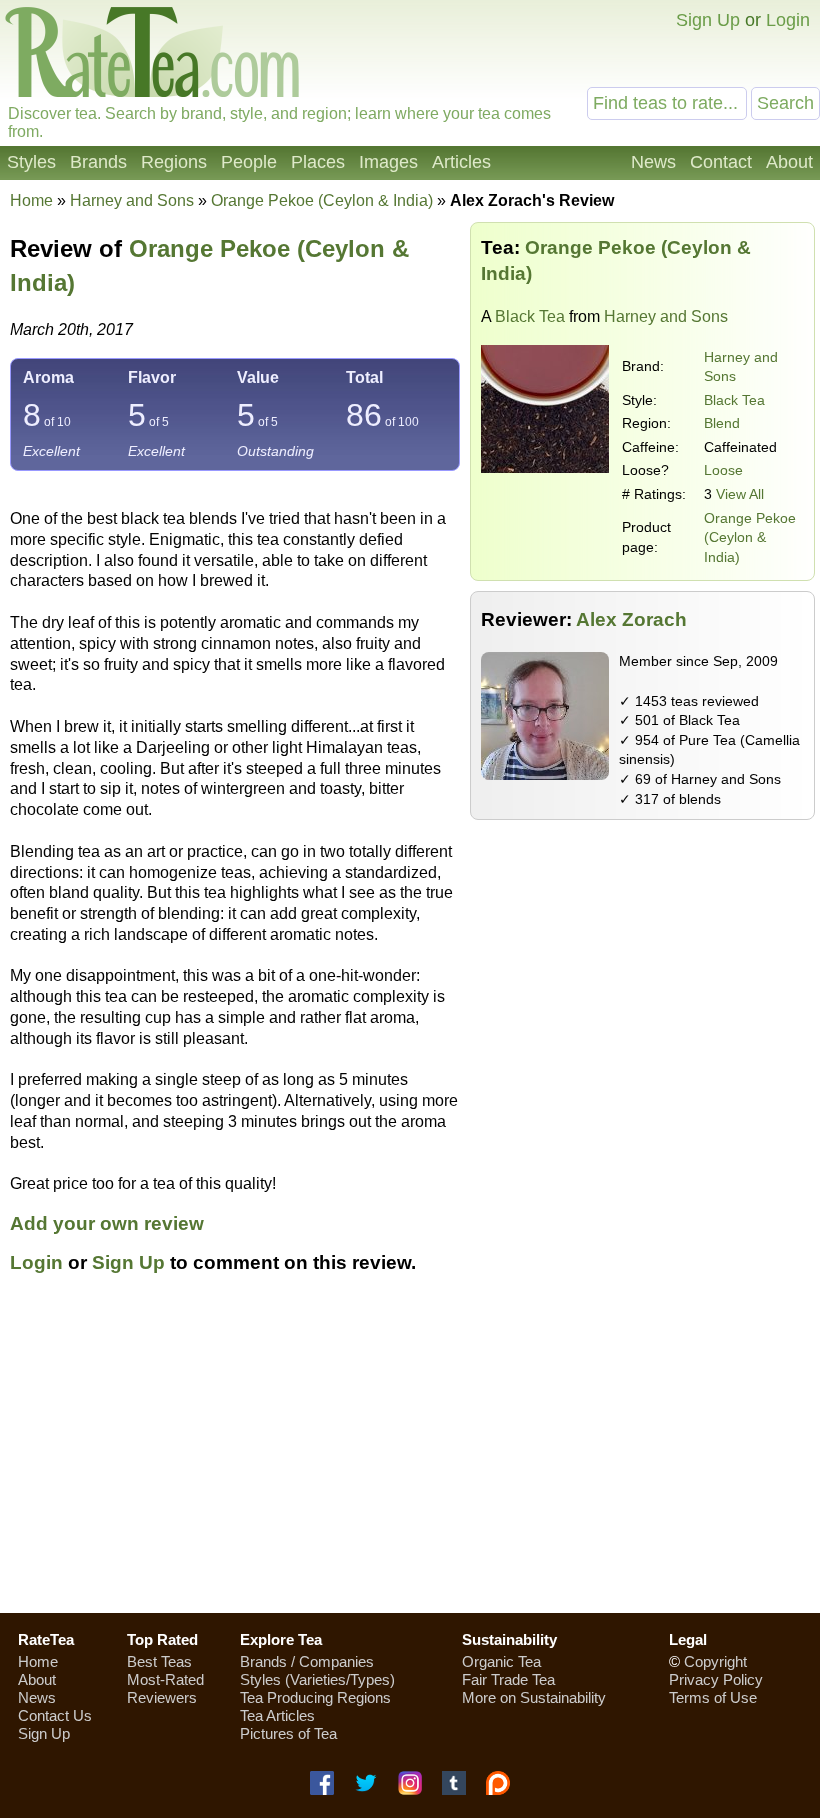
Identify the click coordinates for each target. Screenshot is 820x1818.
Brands (98, 162)
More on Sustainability (534, 1697)
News (653, 162)
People (249, 162)
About (789, 162)
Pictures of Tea (288, 1733)
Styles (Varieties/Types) (317, 1679)
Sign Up (708, 20)
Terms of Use (713, 1697)
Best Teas (159, 1661)
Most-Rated (165, 1679)
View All (740, 494)
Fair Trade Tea (508, 1679)
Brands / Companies (307, 1661)
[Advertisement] (410, 1455)
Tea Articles (277, 1715)
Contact (721, 162)
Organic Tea (501, 1661)
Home (31, 200)
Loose (723, 470)
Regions (174, 162)
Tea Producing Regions (315, 1697)
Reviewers (162, 1697)
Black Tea (530, 316)
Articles (461, 162)
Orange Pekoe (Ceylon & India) (750, 537)
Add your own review (107, 1223)
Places (318, 162)
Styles (31, 162)
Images (388, 162)
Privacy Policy (716, 1679)
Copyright (715, 1661)
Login (788, 20)
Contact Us (55, 1715)
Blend (722, 423)
